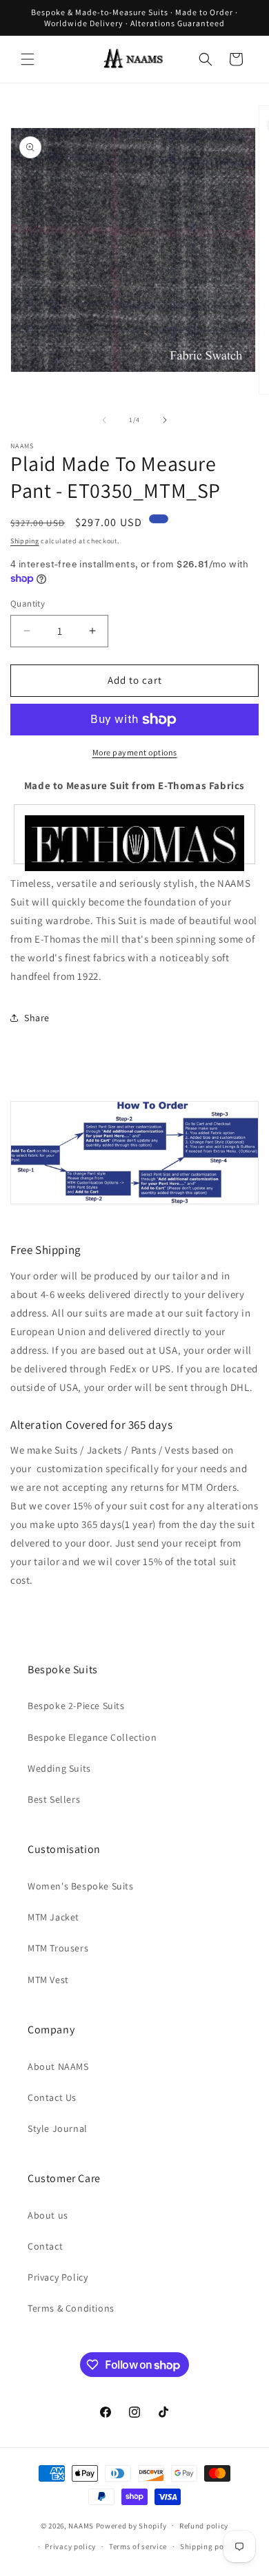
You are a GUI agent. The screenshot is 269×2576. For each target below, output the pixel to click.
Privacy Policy (58, 2277)
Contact (45, 2246)
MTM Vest (48, 1980)
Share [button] (37, 1018)
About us (48, 2215)
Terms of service (138, 2546)
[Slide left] (104, 420)
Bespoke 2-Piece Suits (76, 1706)
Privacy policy (70, 2546)
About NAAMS (58, 2066)
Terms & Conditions (71, 2308)
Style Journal (58, 2128)
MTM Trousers (58, 1948)
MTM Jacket (53, 1917)
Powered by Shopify (131, 2525)
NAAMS (81, 2525)
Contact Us (52, 2097)
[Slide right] (165, 420)
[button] (28, 59)
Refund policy (204, 2526)
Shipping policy (209, 2546)
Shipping (25, 541)
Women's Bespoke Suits (81, 1886)
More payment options (135, 752)
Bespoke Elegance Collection (92, 1737)
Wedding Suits (59, 1768)
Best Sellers (54, 1799)
